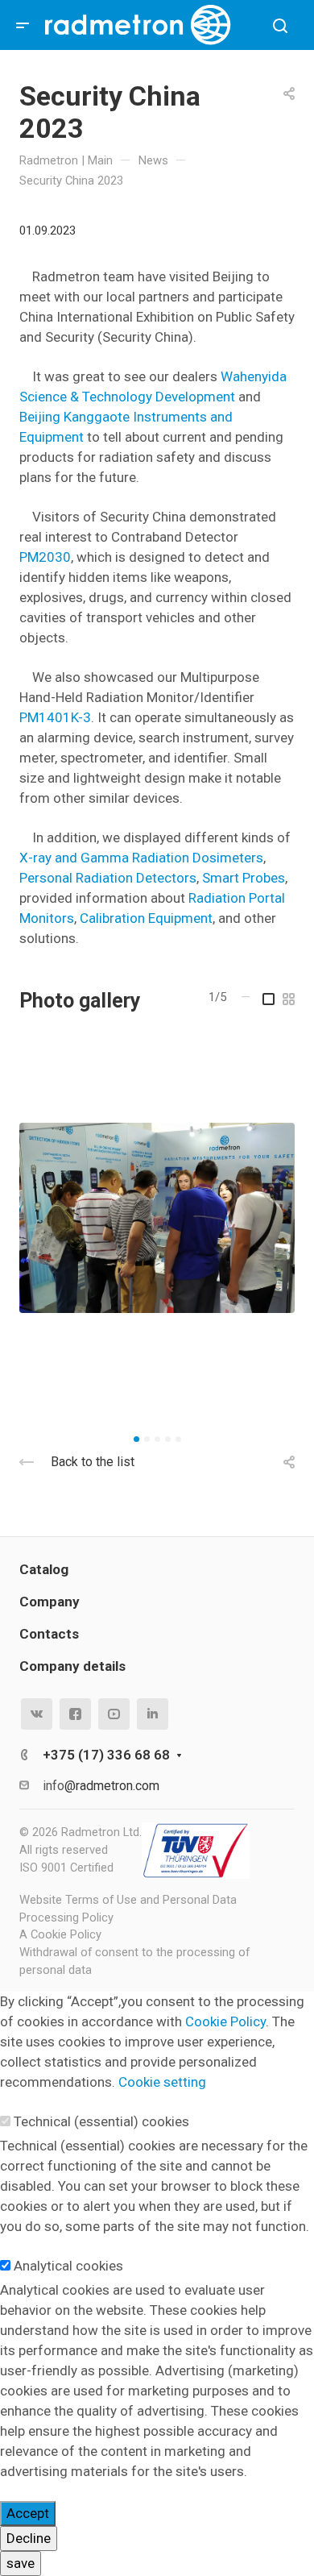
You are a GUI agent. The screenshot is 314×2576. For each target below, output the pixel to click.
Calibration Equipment (146, 918)
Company (50, 1602)
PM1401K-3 (55, 717)
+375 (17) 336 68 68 (106, 1755)
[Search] (280, 26)
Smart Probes (244, 878)
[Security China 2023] (157, 1218)
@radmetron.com (112, 1786)
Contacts (49, 1634)
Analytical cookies (68, 2266)
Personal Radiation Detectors (108, 878)
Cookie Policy (225, 2021)
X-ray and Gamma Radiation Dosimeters (141, 858)
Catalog (44, 1569)
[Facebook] (75, 1714)
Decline (29, 2538)
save (21, 2563)
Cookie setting (162, 2082)
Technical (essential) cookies (101, 2121)
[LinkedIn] (153, 1714)
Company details (72, 1666)
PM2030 (45, 557)
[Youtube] (114, 1714)
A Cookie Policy (60, 1934)
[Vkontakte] (37, 1714)
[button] (136, 1439)
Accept (28, 2513)
